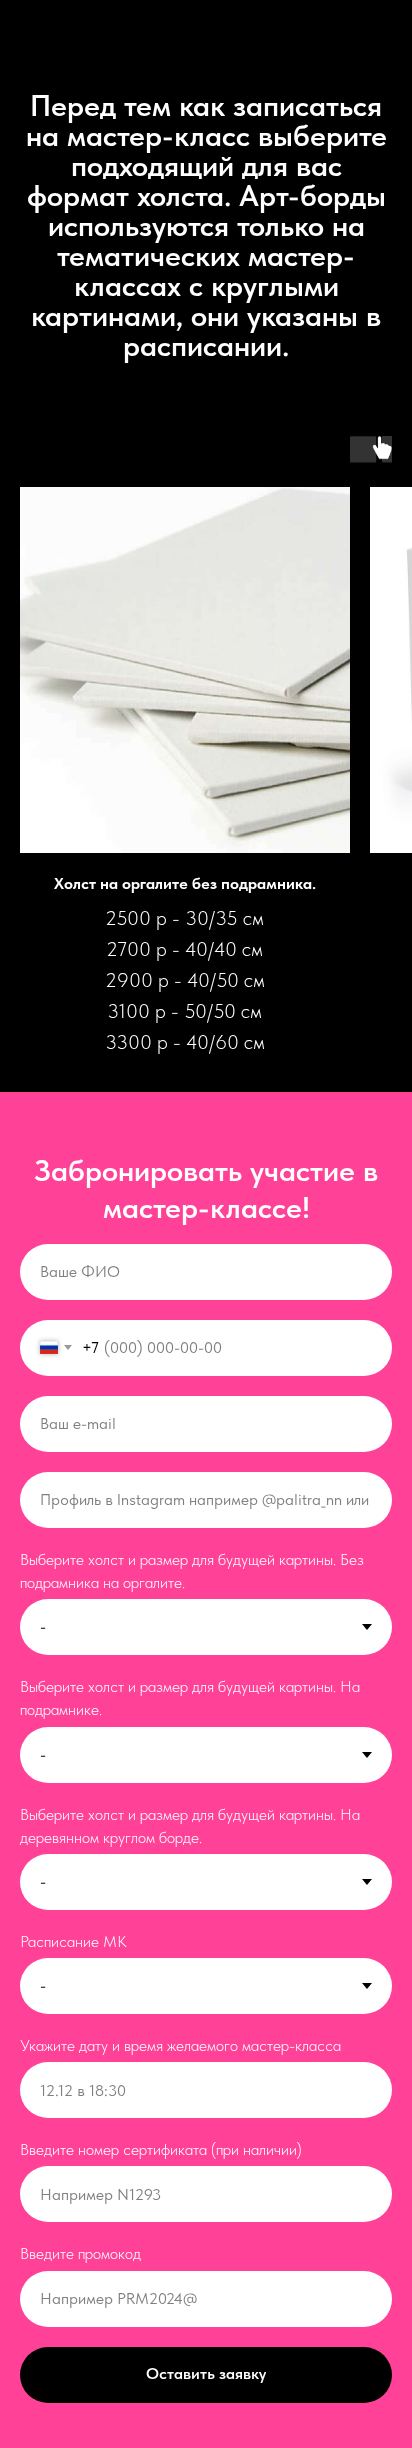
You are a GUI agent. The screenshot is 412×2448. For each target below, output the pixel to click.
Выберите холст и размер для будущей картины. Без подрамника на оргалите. (192, 1571)
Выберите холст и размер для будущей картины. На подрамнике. (190, 1698)
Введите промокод (80, 2253)
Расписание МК (73, 1941)
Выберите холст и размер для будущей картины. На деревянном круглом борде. (190, 1826)
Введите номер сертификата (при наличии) (161, 2149)
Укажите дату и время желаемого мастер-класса (180, 2045)
